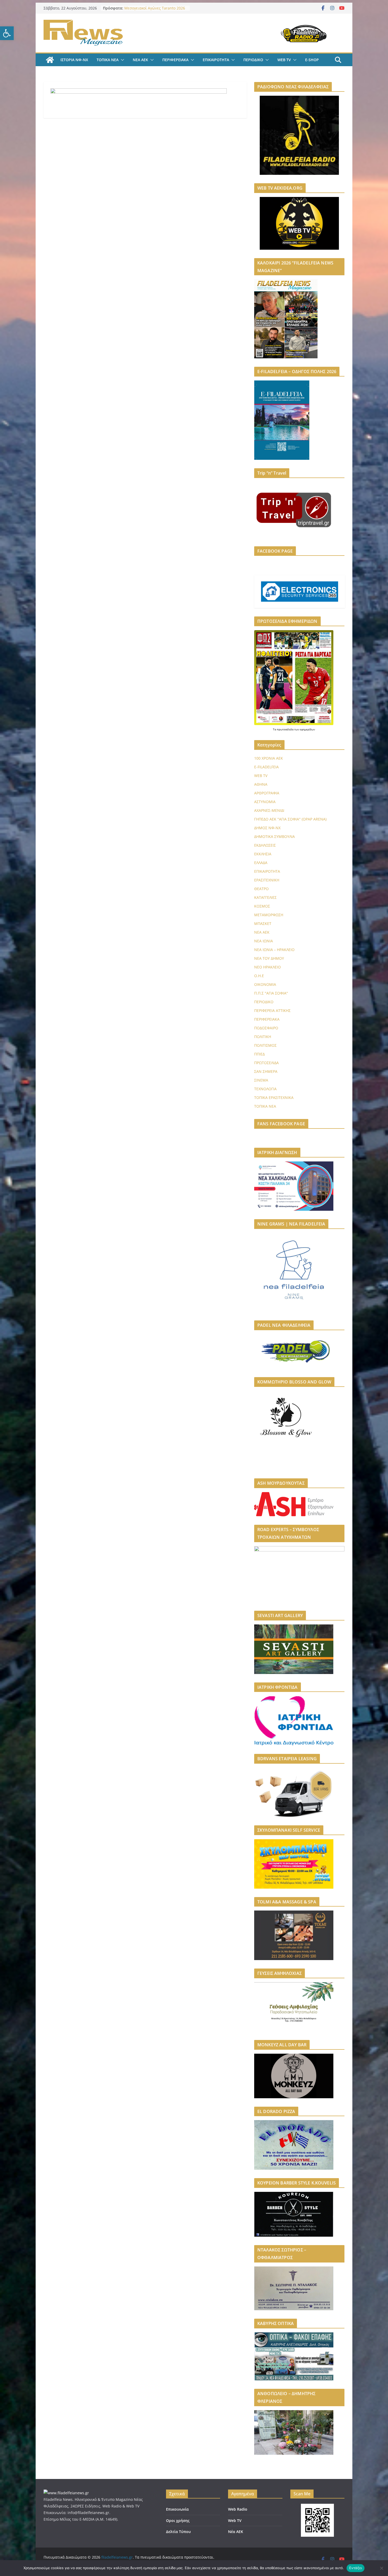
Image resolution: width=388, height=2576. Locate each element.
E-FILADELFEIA (266, 767)
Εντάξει (356, 2568)
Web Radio (238, 2509)
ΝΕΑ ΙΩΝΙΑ (264, 941)
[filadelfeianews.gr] (50, 60)
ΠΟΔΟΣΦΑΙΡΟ (266, 1028)
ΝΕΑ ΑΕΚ (140, 60)
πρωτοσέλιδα (286, 729)
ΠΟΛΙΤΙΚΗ (263, 1037)
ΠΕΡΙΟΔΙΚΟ (253, 60)
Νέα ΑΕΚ (236, 2532)
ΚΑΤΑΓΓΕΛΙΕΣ (265, 897)
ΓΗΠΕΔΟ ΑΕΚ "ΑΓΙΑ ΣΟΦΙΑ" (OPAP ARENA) (290, 819)
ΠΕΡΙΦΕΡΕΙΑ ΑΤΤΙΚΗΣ (272, 1010)
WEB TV (284, 60)
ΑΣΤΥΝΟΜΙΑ (265, 802)
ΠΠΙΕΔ (259, 1054)
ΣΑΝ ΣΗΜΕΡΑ (266, 1071)
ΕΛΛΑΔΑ (261, 863)
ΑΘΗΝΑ (261, 784)
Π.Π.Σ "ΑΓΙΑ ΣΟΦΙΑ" (271, 993)
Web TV (235, 2520)
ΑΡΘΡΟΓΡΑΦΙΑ (267, 793)
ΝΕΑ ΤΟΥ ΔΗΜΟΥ (269, 958)
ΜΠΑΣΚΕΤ (263, 923)
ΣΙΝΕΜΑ (261, 1080)
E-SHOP (312, 60)
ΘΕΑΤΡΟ (261, 889)
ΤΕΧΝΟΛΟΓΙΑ (265, 1089)
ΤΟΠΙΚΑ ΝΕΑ (108, 60)
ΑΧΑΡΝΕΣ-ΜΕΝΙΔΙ (269, 810)
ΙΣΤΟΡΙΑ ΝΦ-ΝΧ (74, 60)
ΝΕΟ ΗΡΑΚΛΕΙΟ (268, 967)
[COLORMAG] (66, 2493)
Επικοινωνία (177, 2509)
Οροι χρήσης (178, 2520)
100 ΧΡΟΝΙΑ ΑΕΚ (269, 758)
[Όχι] (381, 2568)
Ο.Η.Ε (259, 976)
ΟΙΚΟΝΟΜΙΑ (265, 984)
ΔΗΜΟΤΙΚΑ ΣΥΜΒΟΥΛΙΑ (275, 836)
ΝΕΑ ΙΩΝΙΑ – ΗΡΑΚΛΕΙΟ (274, 950)
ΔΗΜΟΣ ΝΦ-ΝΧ (267, 828)
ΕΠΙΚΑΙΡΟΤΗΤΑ (216, 60)
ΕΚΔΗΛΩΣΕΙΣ (265, 845)
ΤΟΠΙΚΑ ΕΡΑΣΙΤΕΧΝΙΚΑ (274, 1098)
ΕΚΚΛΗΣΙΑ (263, 854)
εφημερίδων (307, 729)
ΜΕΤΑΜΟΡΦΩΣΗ (269, 915)
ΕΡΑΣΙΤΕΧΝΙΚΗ (267, 880)
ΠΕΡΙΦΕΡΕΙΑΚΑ (175, 60)
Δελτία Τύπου (178, 2532)
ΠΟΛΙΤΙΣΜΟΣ (265, 1045)
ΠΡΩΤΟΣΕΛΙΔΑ (266, 1063)
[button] (7, 33)
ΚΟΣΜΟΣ (262, 906)
